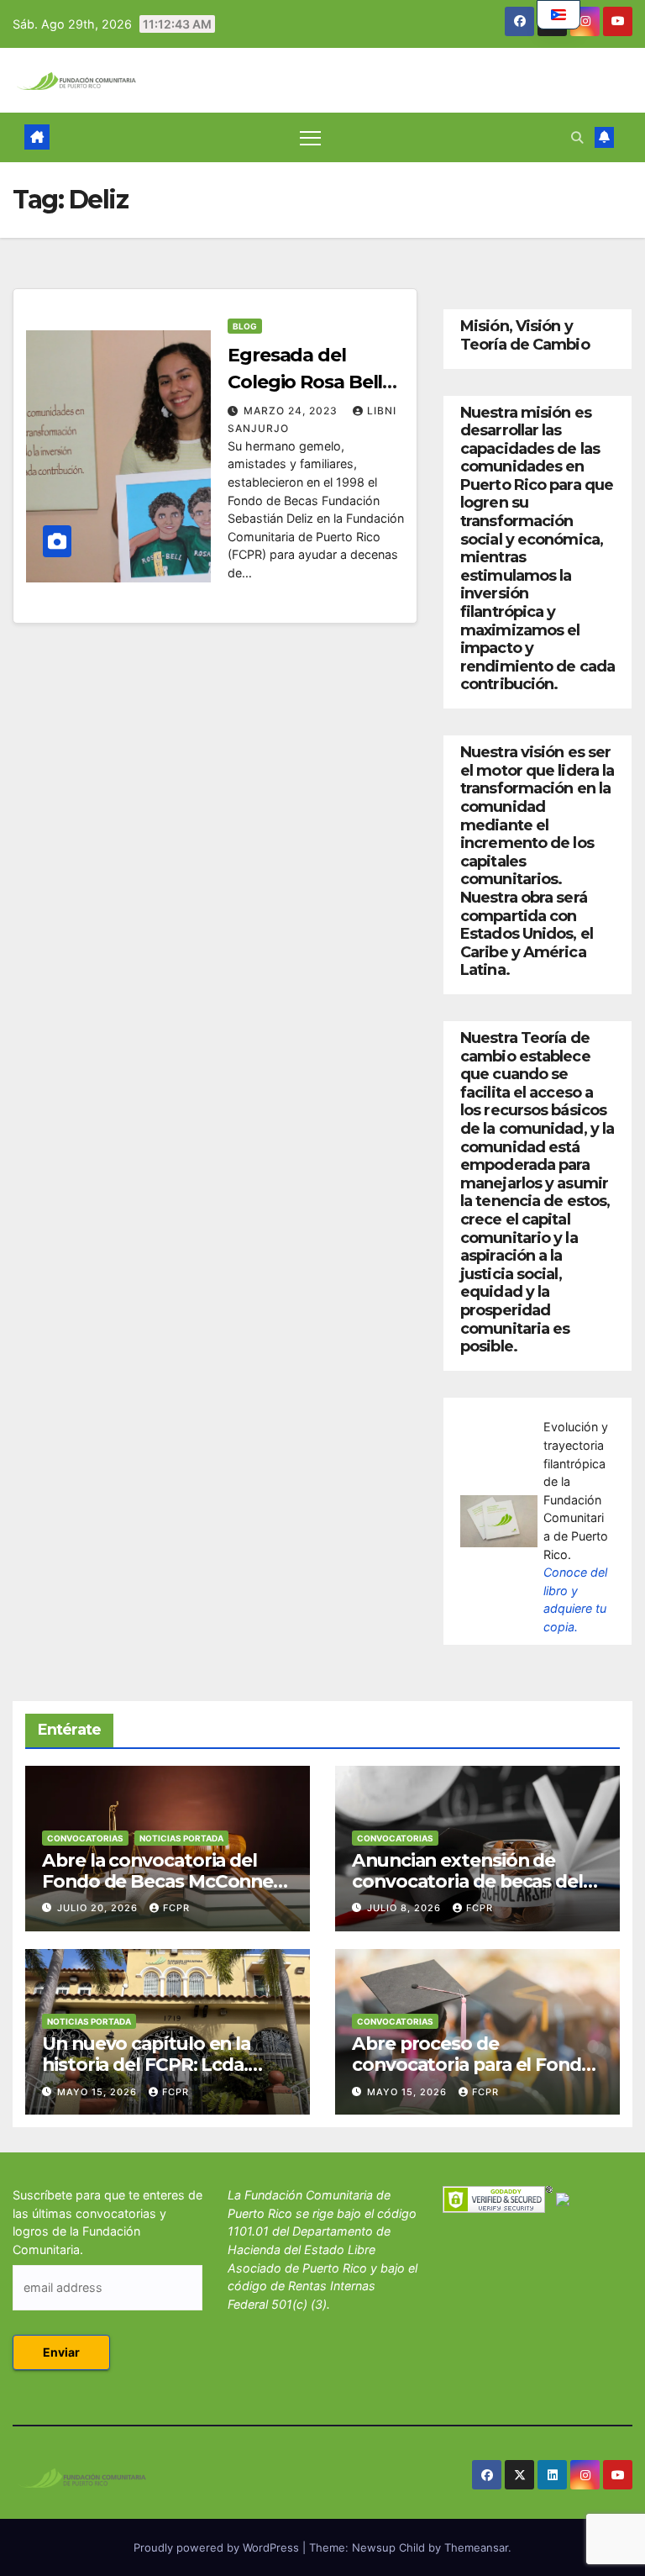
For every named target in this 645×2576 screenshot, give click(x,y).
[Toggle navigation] (310, 137)
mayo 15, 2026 (99, 2092)
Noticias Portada (181, 1838)
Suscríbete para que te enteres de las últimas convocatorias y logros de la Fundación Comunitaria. (107, 2222)
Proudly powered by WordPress (218, 2547)
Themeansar (476, 2547)
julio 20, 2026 (99, 1908)
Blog (245, 326)
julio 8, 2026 (406, 1908)
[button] (577, 137)
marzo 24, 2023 (292, 411)
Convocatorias (85, 1838)
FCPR (176, 1908)
